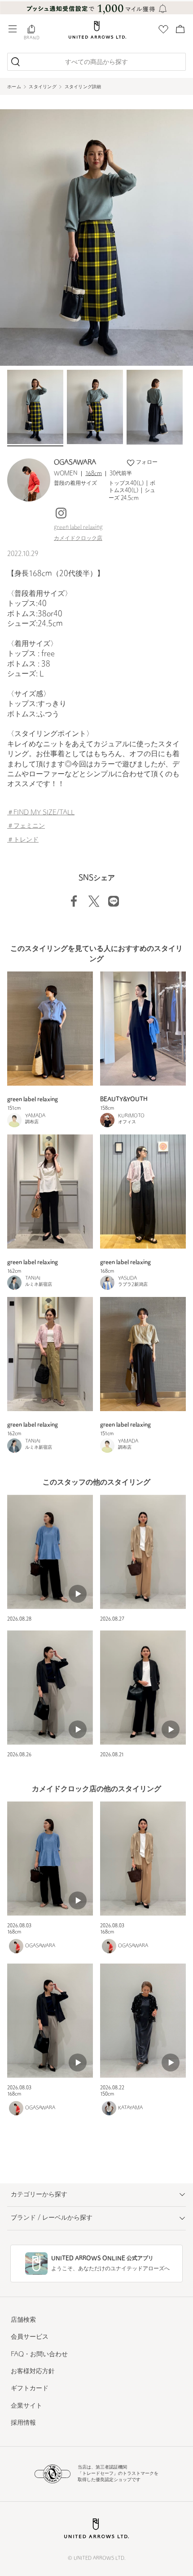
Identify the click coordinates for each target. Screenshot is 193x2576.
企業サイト (26, 2406)
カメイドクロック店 (78, 539)
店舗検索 (23, 2320)
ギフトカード (30, 2389)
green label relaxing (78, 527)
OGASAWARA (75, 463)
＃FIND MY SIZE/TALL (41, 813)
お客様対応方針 (33, 2372)
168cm (94, 474)
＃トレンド (23, 840)
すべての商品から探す (96, 62)
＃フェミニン (26, 826)
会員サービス (30, 2337)
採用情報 (23, 2423)
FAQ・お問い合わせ (39, 2355)
